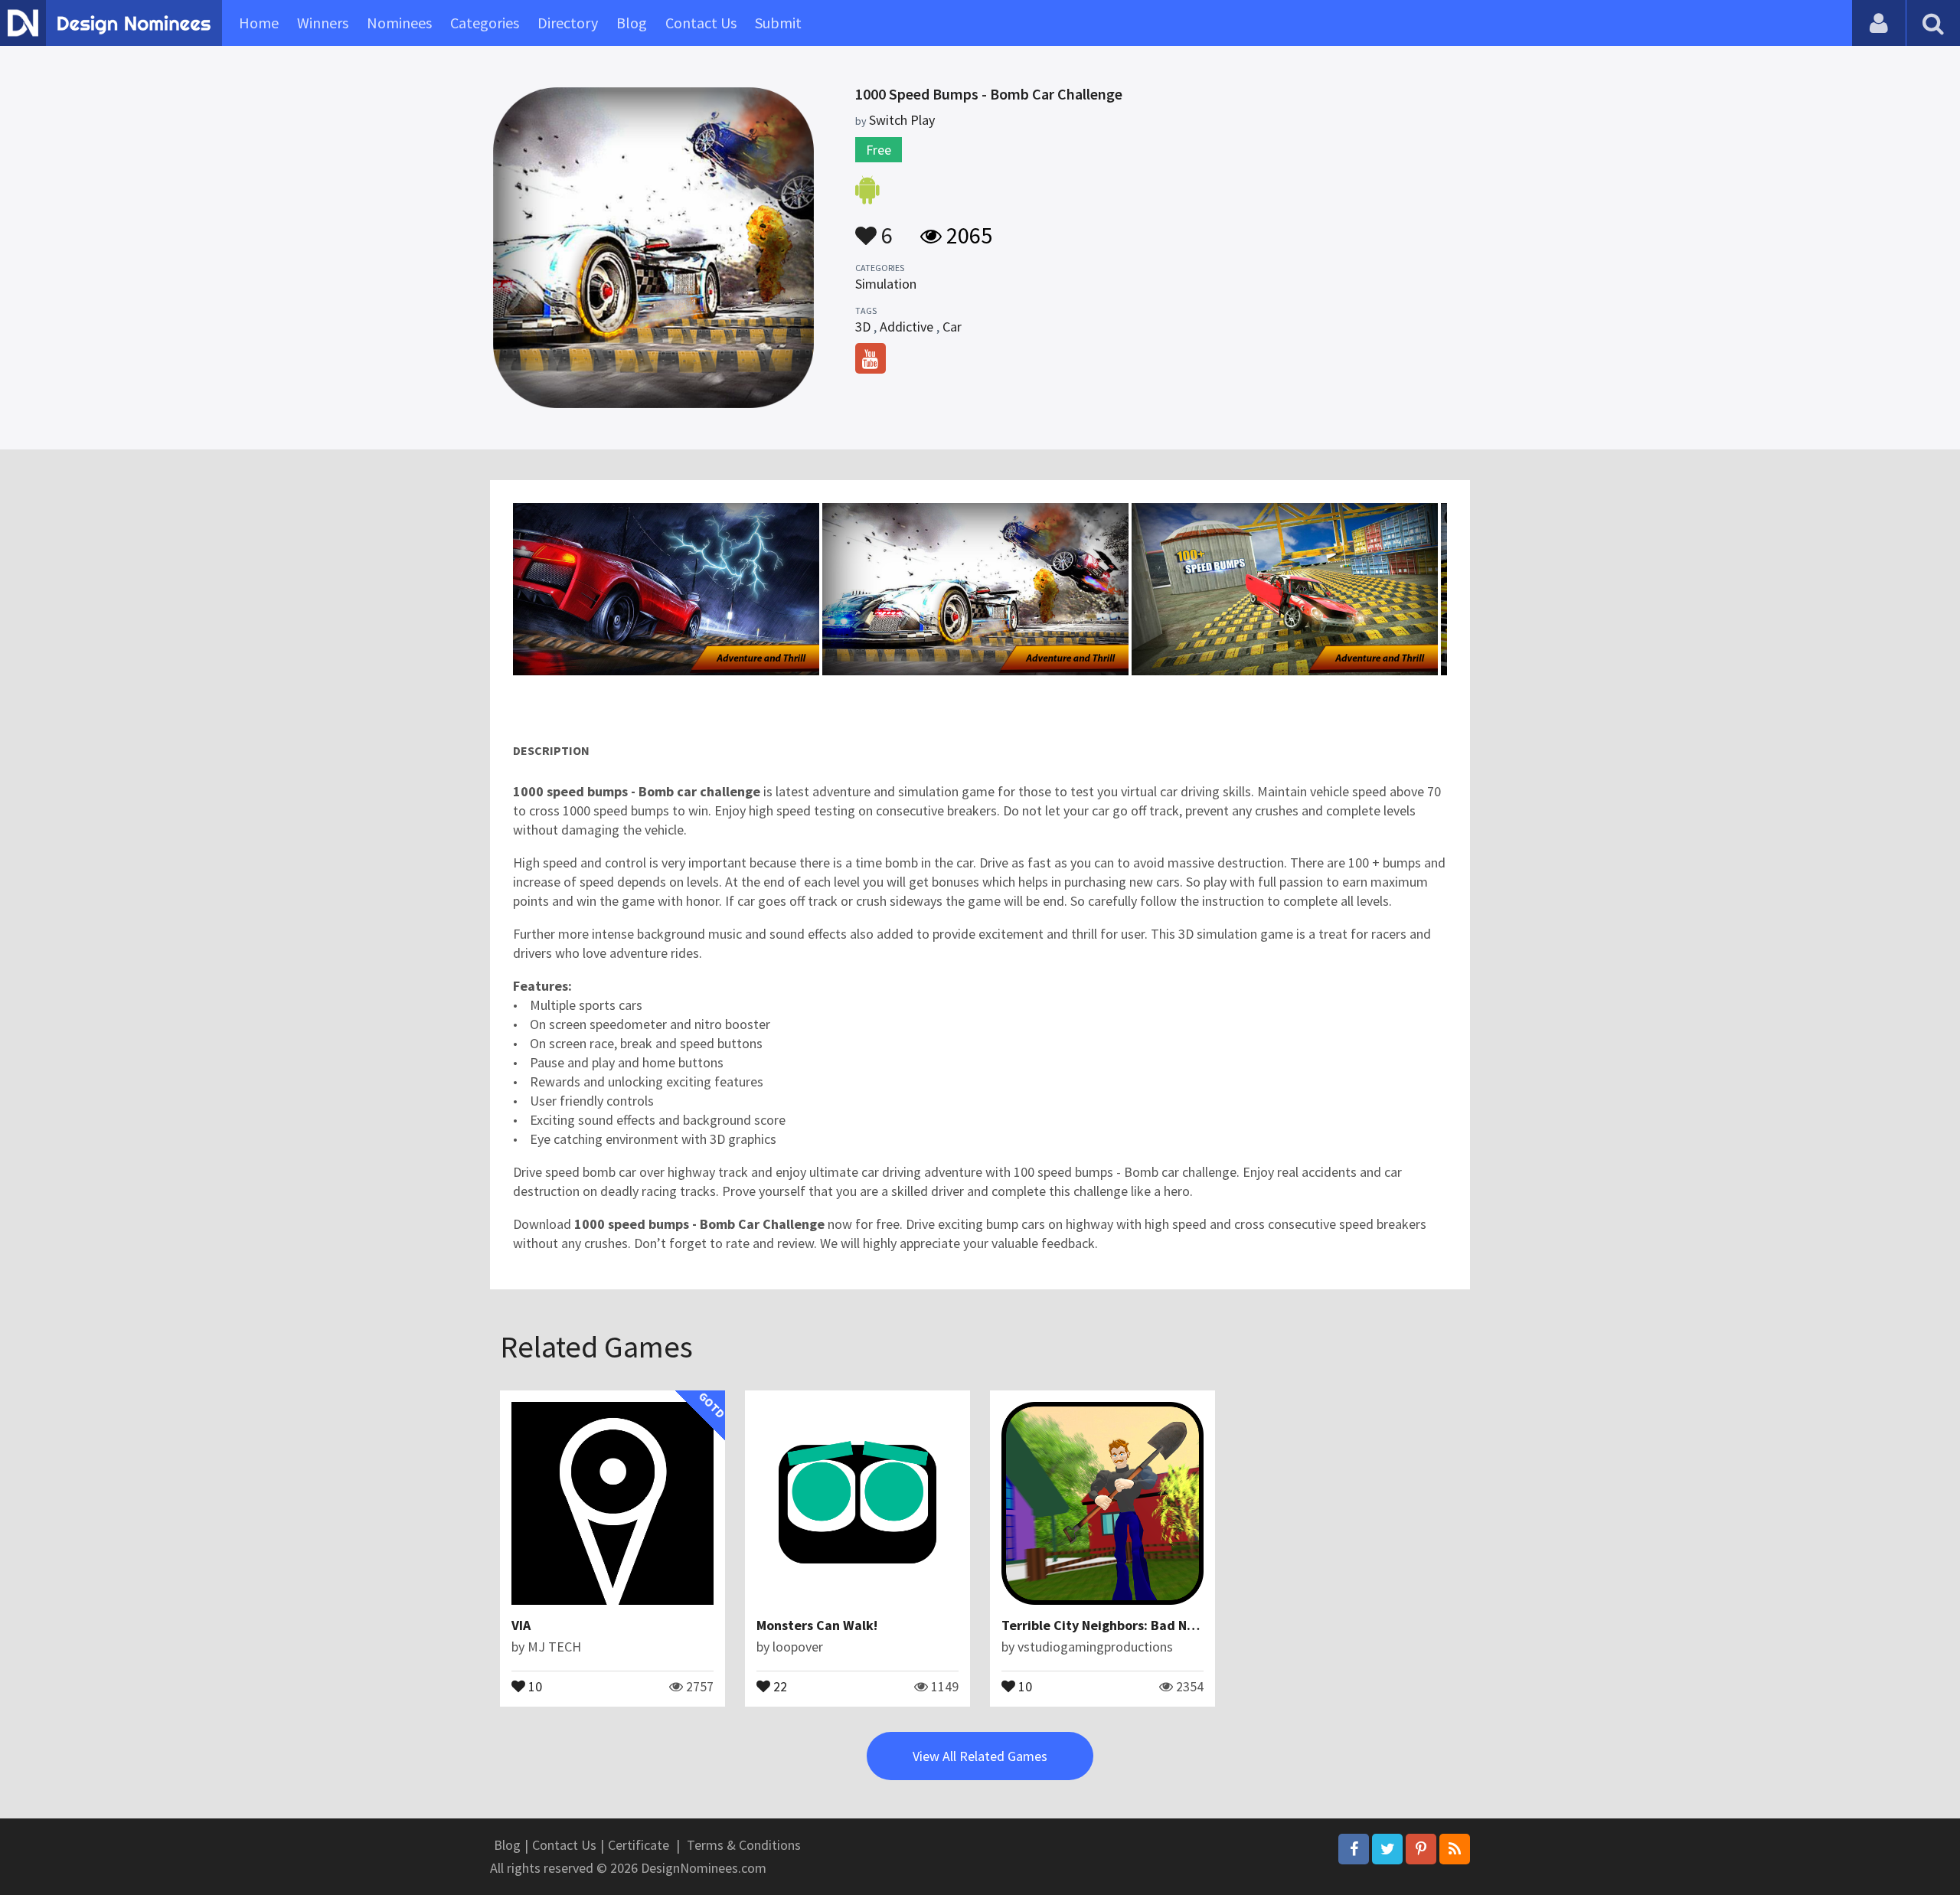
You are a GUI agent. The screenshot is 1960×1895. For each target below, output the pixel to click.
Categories (485, 23)
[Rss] (1455, 1849)
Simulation (886, 284)
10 (534, 1685)
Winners (323, 23)
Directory (568, 23)
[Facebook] (1354, 1849)
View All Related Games (980, 1756)
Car (952, 327)
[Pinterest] (1421, 1849)
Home (259, 23)
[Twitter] (1387, 1849)
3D (863, 327)
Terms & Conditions (744, 1845)
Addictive (906, 327)
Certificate (639, 1845)
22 (779, 1685)
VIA (521, 1625)
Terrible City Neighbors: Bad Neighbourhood (1137, 1625)
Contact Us (701, 23)
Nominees (399, 23)
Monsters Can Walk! (817, 1625)
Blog (632, 23)
